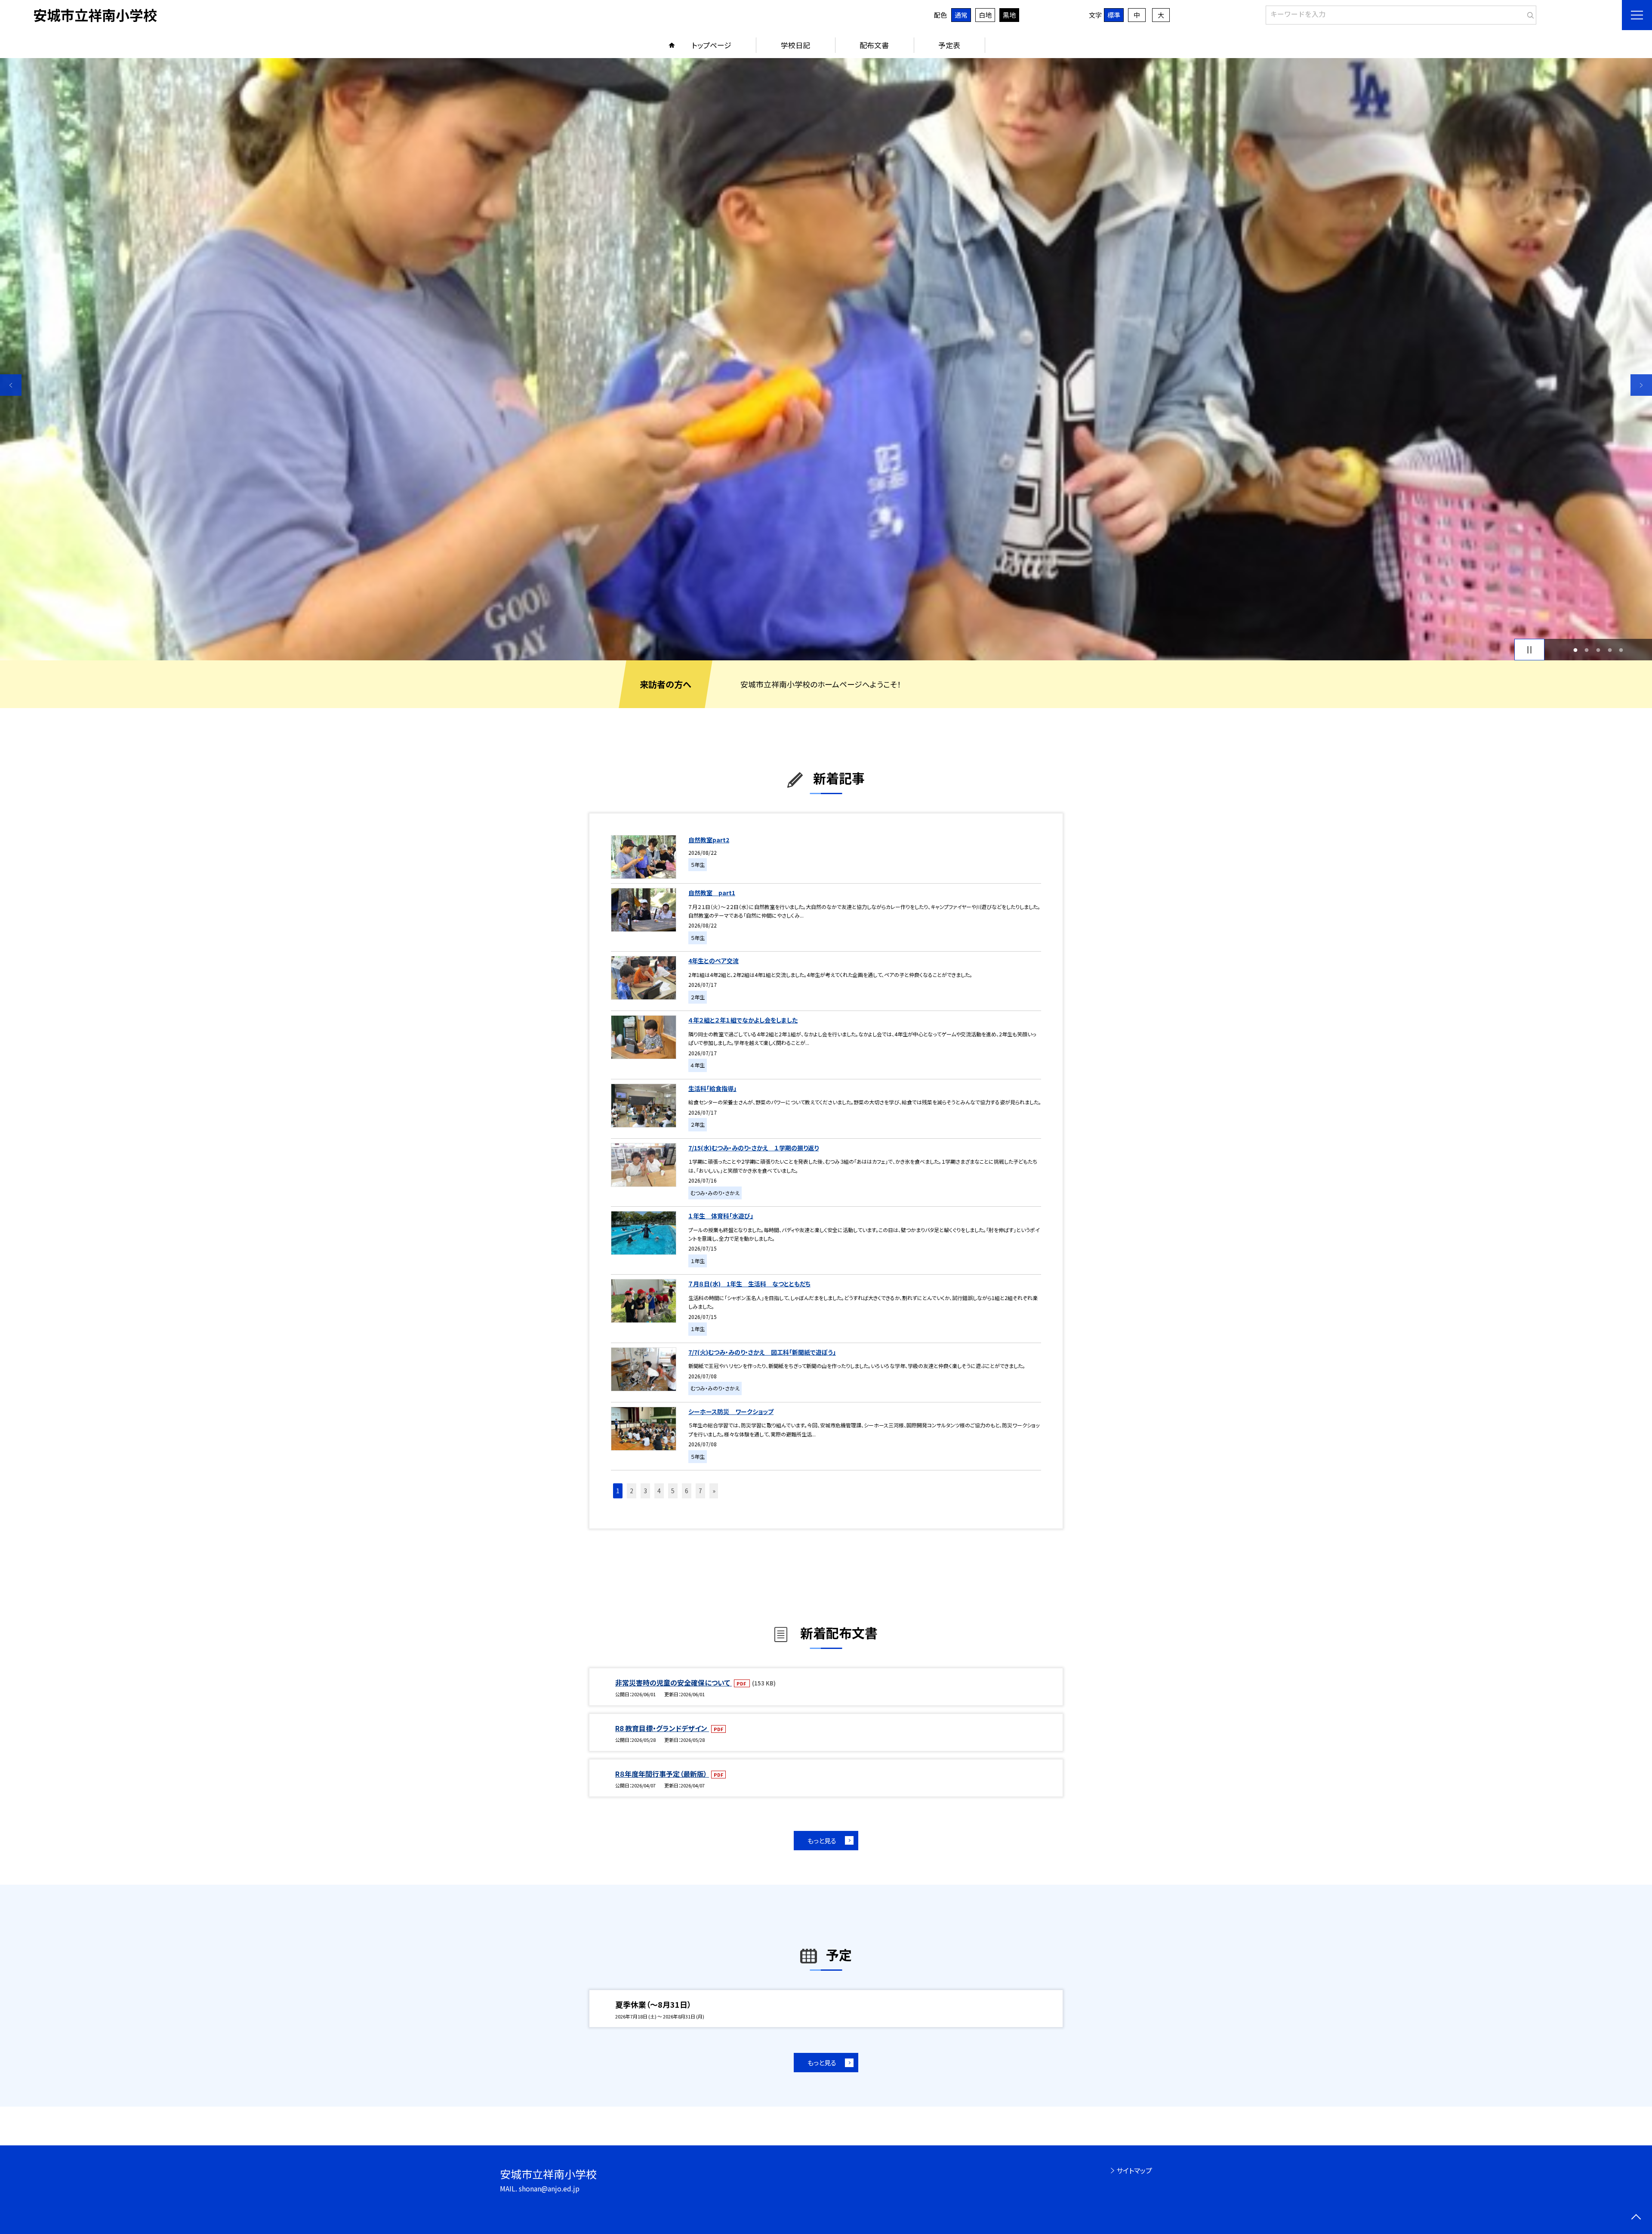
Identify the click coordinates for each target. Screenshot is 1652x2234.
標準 (1114, 15)
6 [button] (687, 1491)
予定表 (949, 45)
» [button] (714, 1491)
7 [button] (700, 1491)
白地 (985, 15)
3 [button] (1598, 650)
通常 (961, 15)
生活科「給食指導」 (712, 1088)
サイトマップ (1134, 2170)
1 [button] (1575, 650)
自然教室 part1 (712, 893)
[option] (826, 359)
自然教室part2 (709, 840)
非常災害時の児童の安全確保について (673, 1682)
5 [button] (1621, 650)
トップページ (712, 45)
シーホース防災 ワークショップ (731, 1411)
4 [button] (1610, 650)
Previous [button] (11, 385)
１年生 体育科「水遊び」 (721, 1216)
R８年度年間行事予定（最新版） (662, 1774)
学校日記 (795, 45)
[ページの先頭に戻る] (1636, 2218)
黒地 (1009, 15)
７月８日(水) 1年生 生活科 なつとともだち (749, 1284)
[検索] (1529, 13)
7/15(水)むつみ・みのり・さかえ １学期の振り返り (754, 1148)
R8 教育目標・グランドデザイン (662, 1728)
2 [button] (1587, 650)
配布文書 (874, 45)
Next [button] (1641, 385)
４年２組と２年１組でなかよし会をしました (743, 1020)
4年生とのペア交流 (714, 961)
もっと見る (822, 1841)
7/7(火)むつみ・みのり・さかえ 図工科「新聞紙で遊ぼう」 (762, 1352)
